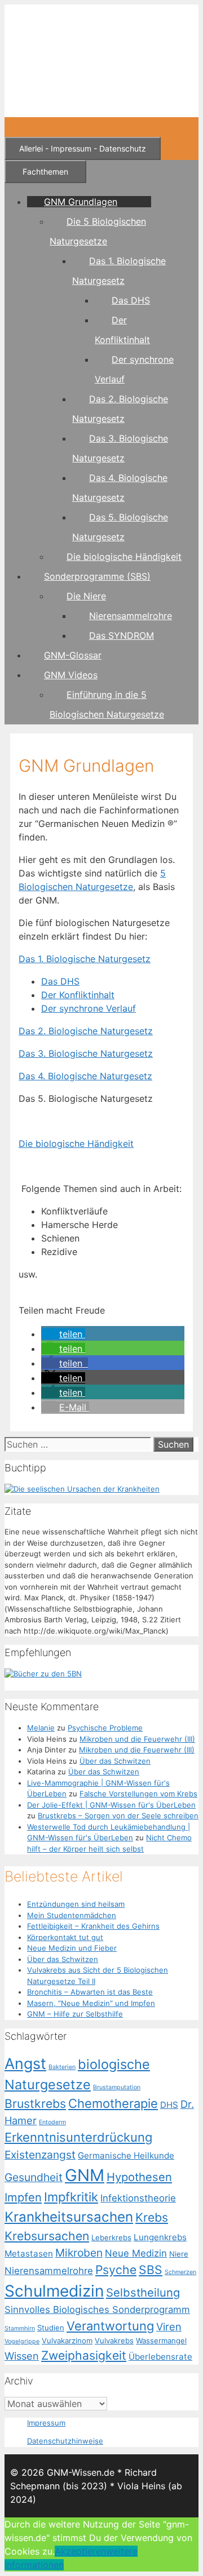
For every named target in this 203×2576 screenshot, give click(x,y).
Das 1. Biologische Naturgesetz (85, 959)
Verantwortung (110, 2326)
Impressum (46, 2423)
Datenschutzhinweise (65, 2441)
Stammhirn (20, 2328)
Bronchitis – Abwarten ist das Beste (90, 1992)
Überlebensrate (160, 2357)
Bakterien (62, 2067)
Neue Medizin (136, 2253)
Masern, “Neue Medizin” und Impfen (91, 2003)
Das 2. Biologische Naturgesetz (86, 1031)
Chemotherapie (113, 2103)
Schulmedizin (54, 2291)
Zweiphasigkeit (84, 2355)
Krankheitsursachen (69, 2217)
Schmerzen (180, 2272)
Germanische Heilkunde (126, 2155)
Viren (169, 2326)
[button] (63, 1334)
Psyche (116, 2270)
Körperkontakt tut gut (65, 1937)
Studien (51, 2328)
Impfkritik (71, 2197)
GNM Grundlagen (81, 202)
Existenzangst (40, 2155)
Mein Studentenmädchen (72, 1915)
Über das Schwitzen (115, 1761)
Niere (179, 2254)
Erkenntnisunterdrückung (78, 2137)
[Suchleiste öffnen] (18, 127)
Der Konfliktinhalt (78, 995)
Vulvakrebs (114, 2341)
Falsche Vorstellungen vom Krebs (138, 1794)
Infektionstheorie (138, 2198)
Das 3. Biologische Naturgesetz (86, 1053)
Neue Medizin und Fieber (72, 1948)
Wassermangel (161, 2341)
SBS (151, 2270)
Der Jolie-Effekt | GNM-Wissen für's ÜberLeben (111, 1805)
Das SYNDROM (122, 635)
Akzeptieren (80, 2551)
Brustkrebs (35, 2103)
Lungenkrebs (160, 2237)
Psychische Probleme (105, 1728)
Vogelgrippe (22, 2341)
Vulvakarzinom (67, 2341)
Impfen (23, 2197)
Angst (25, 2063)
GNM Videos (71, 675)
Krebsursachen (47, 2236)
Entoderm (52, 2122)
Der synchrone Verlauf (89, 1008)
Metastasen (29, 2254)
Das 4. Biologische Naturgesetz (85, 1076)
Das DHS (131, 300)
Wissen (22, 2356)
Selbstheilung (143, 2292)
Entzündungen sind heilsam (76, 1904)
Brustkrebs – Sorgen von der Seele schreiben (118, 1816)
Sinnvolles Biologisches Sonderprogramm (97, 2310)
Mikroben (79, 2253)
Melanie (41, 1728)
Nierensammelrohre (131, 616)
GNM (85, 2175)
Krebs (152, 2217)
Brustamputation (117, 2087)
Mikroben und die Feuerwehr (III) (137, 1739)
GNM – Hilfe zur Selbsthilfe (75, 2014)
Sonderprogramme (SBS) (97, 576)
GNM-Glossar (73, 655)
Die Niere (86, 596)
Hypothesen (139, 2177)
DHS (169, 2105)
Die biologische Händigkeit (124, 557)
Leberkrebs (111, 2237)
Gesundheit (34, 2177)
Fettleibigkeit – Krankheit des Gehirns (93, 1926)
